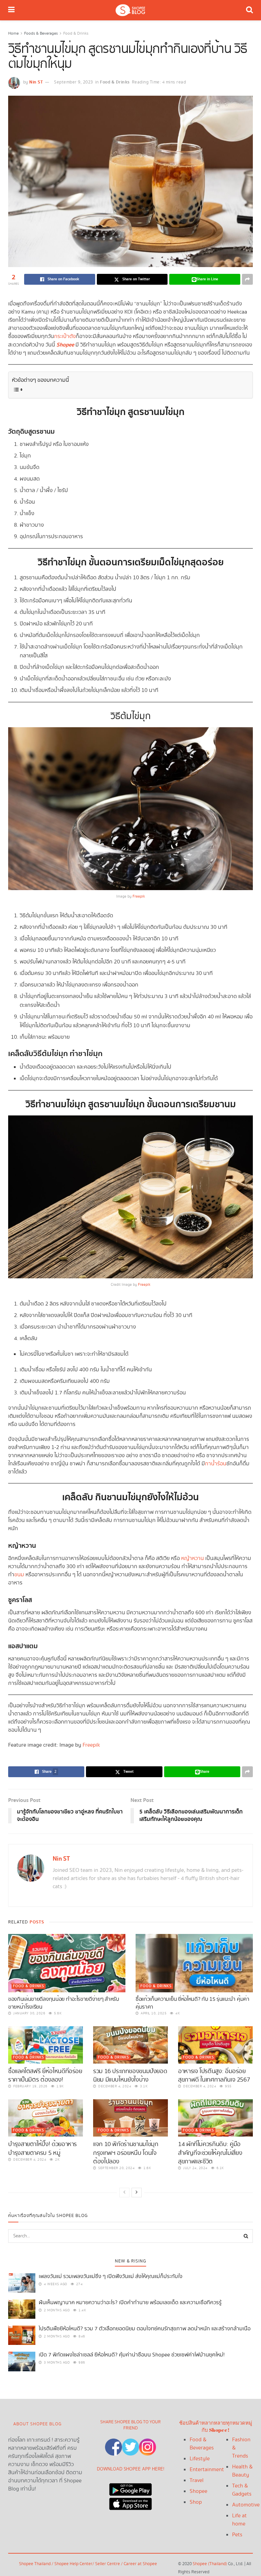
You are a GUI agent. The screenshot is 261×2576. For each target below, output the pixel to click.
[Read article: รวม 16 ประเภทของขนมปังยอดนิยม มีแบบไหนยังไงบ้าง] (130, 2045)
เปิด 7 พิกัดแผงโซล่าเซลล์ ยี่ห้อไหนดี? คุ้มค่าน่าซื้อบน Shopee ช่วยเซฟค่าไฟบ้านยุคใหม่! (132, 2355)
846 (81, 2336)
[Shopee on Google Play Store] (130, 2488)
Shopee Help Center (73, 2564)
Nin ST (36, 82)
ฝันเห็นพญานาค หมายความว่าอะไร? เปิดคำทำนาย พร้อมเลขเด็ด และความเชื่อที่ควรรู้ (130, 2303)
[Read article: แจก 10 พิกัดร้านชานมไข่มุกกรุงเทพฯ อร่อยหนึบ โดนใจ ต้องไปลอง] (130, 2118)
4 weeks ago (55, 2284)
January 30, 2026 (29, 2013)
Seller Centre (108, 2564)
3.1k (143, 2086)
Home (13, 33)
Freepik (139, 897)
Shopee (198, 2491)
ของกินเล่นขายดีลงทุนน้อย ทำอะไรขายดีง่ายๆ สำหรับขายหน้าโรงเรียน (64, 2003)
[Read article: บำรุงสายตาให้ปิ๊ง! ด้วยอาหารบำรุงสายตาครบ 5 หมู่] (46, 2118)
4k (177, 2013)
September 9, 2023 (74, 82)
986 (81, 2363)
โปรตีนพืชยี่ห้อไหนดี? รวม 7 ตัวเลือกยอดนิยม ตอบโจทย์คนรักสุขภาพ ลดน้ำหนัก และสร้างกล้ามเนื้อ (145, 2329)
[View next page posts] (137, 2193)
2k (57, 2160)
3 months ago (56, 2363)
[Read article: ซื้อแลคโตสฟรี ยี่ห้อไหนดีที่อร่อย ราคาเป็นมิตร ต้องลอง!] (46, 2045)
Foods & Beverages (41, 33)
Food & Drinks (76, 33)
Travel (197, 2480)
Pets (237, 2535)
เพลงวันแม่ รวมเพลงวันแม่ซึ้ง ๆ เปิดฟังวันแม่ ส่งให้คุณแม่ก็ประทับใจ (111, 2277)
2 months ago (56, 2310)
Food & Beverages (202, 2444)
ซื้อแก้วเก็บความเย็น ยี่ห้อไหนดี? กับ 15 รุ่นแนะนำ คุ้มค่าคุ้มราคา (193, 2003)
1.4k (82, 2310)
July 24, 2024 (195, 2168)
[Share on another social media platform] (247, 279)
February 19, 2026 (30, 2086)
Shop (196, 2502)
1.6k (147, 2168)
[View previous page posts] (124, 2193)
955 (228, 2086)
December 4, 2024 (114, 2086)
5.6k (57, 2013)
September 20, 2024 (116, 2168)
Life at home (239, 2520)
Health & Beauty (242, 2471)
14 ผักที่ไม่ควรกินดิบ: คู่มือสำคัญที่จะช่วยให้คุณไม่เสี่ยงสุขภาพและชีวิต (210, 2153)
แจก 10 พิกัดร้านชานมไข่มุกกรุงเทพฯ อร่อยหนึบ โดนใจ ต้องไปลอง (126, 2153)
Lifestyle (200, 2459)
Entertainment (207, 2470)
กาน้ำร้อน (216, 1464)
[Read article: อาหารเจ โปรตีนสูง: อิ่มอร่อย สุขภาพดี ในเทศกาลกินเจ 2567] (215, 2045)
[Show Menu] (11, 10)
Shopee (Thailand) (210, 2564)
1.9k (59, 2086)
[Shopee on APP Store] (130, 2502)
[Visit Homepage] (130, 10)
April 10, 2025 (153, 2013)
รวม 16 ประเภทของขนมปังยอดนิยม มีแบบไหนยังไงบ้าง (130, 2075)
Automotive (246, 2505)
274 (79, 2284)
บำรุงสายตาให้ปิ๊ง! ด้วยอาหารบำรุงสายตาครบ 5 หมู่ (42, 2148)
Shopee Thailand (35, 2564)
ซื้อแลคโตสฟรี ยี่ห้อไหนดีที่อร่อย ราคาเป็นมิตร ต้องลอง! (45, 2075)
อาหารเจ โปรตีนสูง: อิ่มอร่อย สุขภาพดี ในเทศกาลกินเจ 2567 (214, 2075)
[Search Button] (249, 10)
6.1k (220, 2168)
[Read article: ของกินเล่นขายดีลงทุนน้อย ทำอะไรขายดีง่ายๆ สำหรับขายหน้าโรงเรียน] (67, 1963)
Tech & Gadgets (242, 2490)
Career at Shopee (140, 2564)
